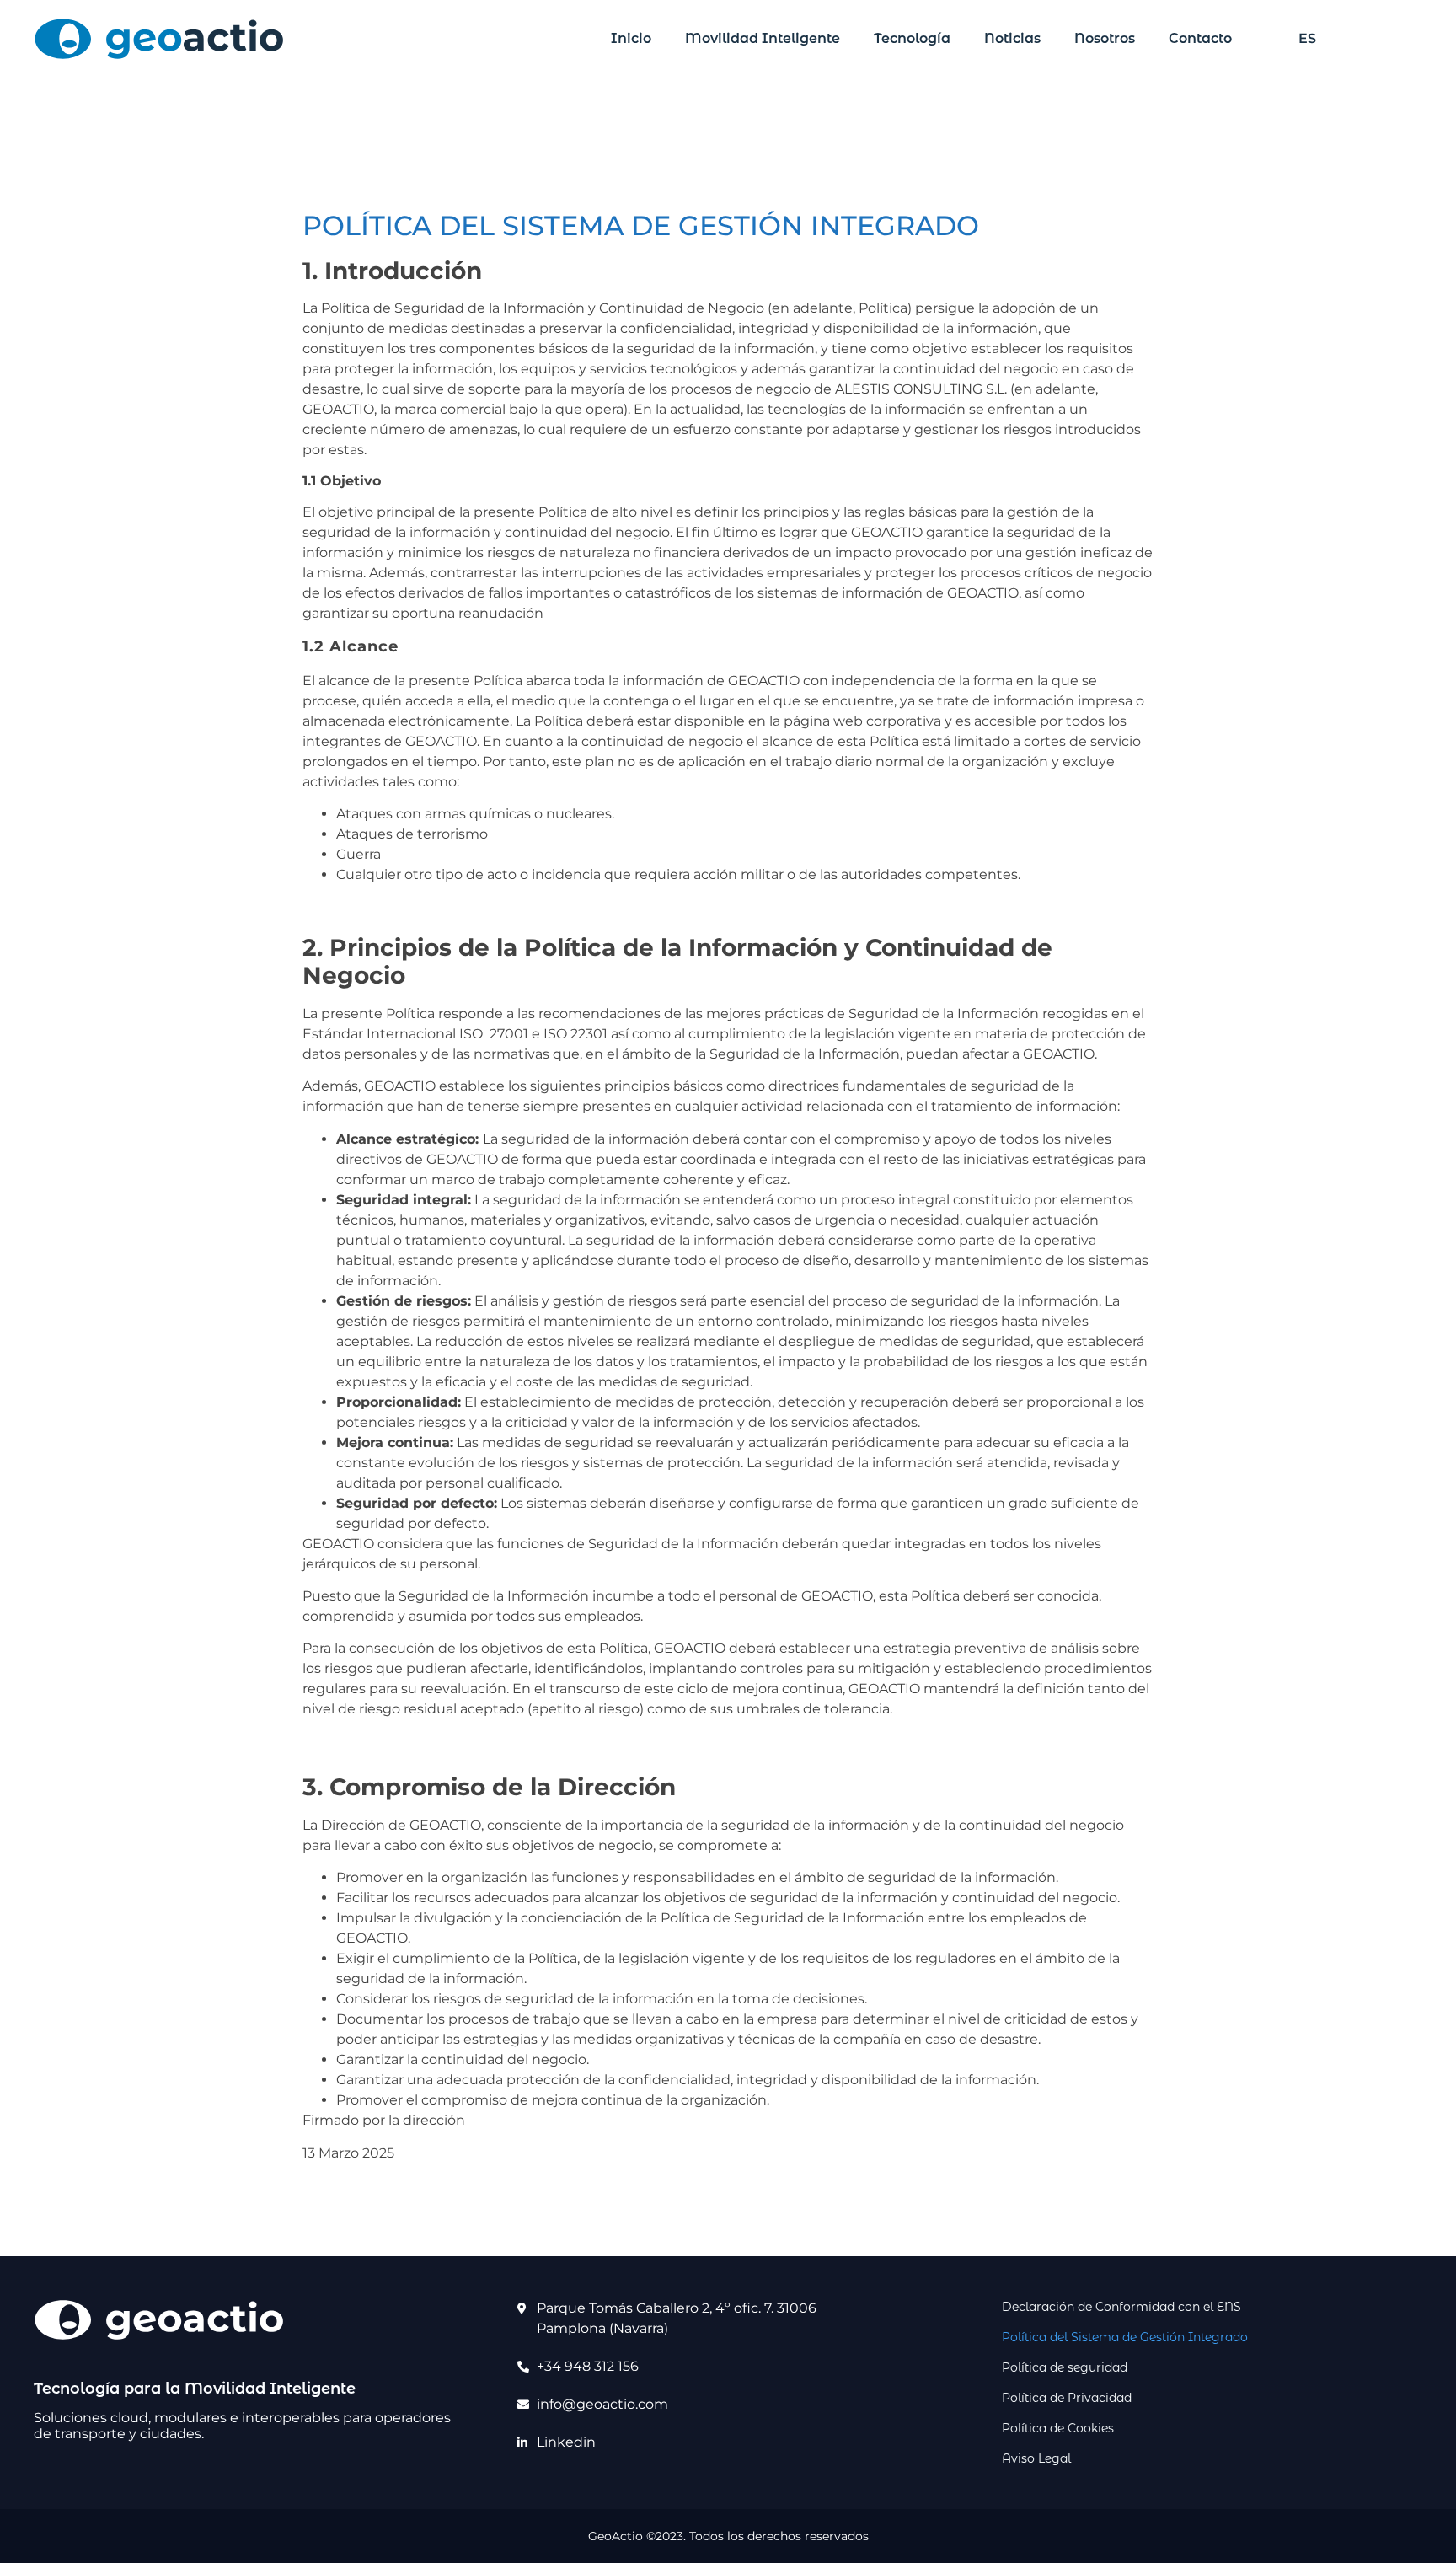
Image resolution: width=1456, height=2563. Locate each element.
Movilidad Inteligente (763, 38)
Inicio (631, 38)
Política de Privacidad (1067, 2398)
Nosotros (1105, 38)
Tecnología (912, 38)
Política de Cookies (1058, 2428)
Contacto (1200, 38)
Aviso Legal (1036, 2458)
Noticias (1012, 38)
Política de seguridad (1065, 2367)
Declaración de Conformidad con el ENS (1121, 2307)
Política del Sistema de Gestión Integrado (1125, 2337)
